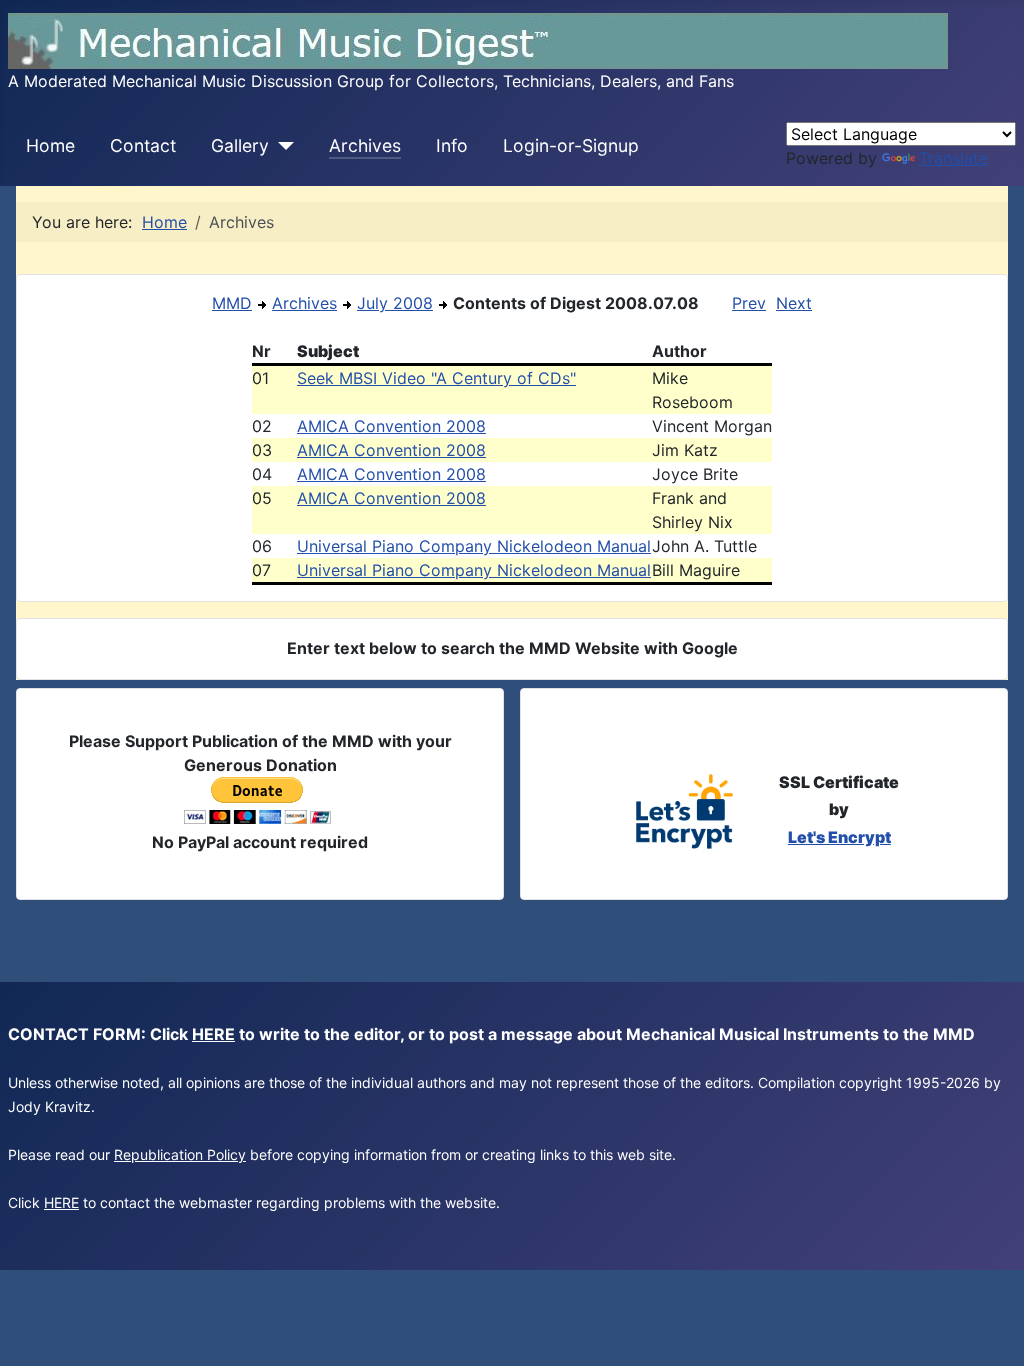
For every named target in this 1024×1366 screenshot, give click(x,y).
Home (50, 145)
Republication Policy (180, 1154)
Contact (143, 145)
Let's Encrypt (839, 837)
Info (452, 145)
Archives (365, 145)
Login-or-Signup (571, 145)
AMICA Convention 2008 (391, 426)
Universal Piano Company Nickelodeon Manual (474, 546)
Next (794, 303)
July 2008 (395, 303)
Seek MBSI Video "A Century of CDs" (436, 378)
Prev (749, 303)
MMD (232, 303)
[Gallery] (281, 146)
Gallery (240, 145)
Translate (953, 158)
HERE (213, 1034)
